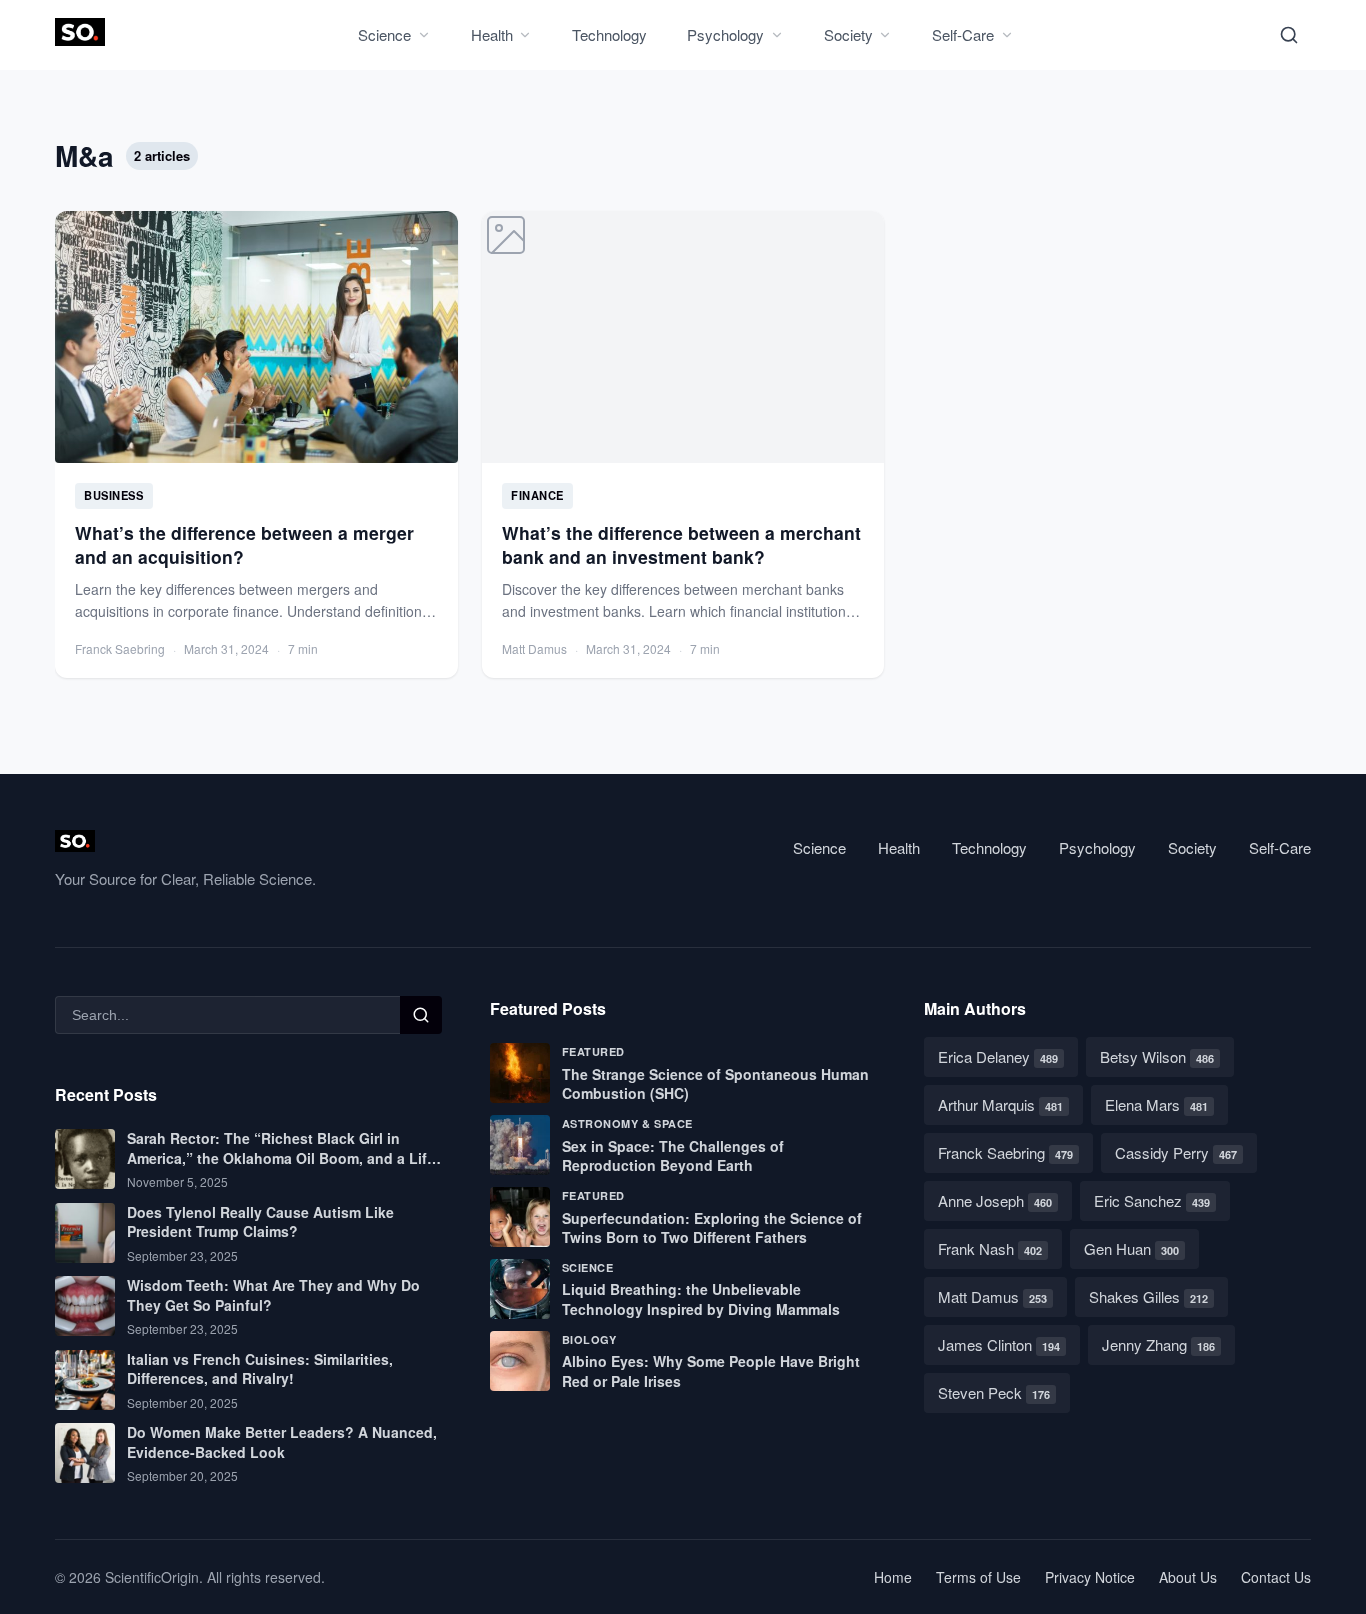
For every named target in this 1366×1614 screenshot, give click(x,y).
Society (848, 34)
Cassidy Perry (1176, 1152)
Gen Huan (1131, 1248)
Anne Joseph (995, 1200)
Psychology (725, 34)
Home (893, 1577)
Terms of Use (978, 1577)
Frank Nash (990, 1248)
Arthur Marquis (1000, 1104)
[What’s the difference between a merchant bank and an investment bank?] (683, 444)
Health (492, 34)
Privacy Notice (1090, 1577)
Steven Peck (994, 1392)
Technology (609, 34)
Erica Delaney (998, 1056)
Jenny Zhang (1158, 1344)
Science (384, 34)
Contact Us (1276, 1577)
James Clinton (999, 1344)
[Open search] (1289, 35)
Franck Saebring (1005, 1152)
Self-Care (963, 34)
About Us (1188, 1577)
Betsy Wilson (1157, 1056)
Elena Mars (1156, 1104)
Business (113, 495)
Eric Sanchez (1152, 1200)
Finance (537, 495)
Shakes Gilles (1148, 1296)
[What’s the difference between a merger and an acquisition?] (256, 444)
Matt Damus (992, 1296)
